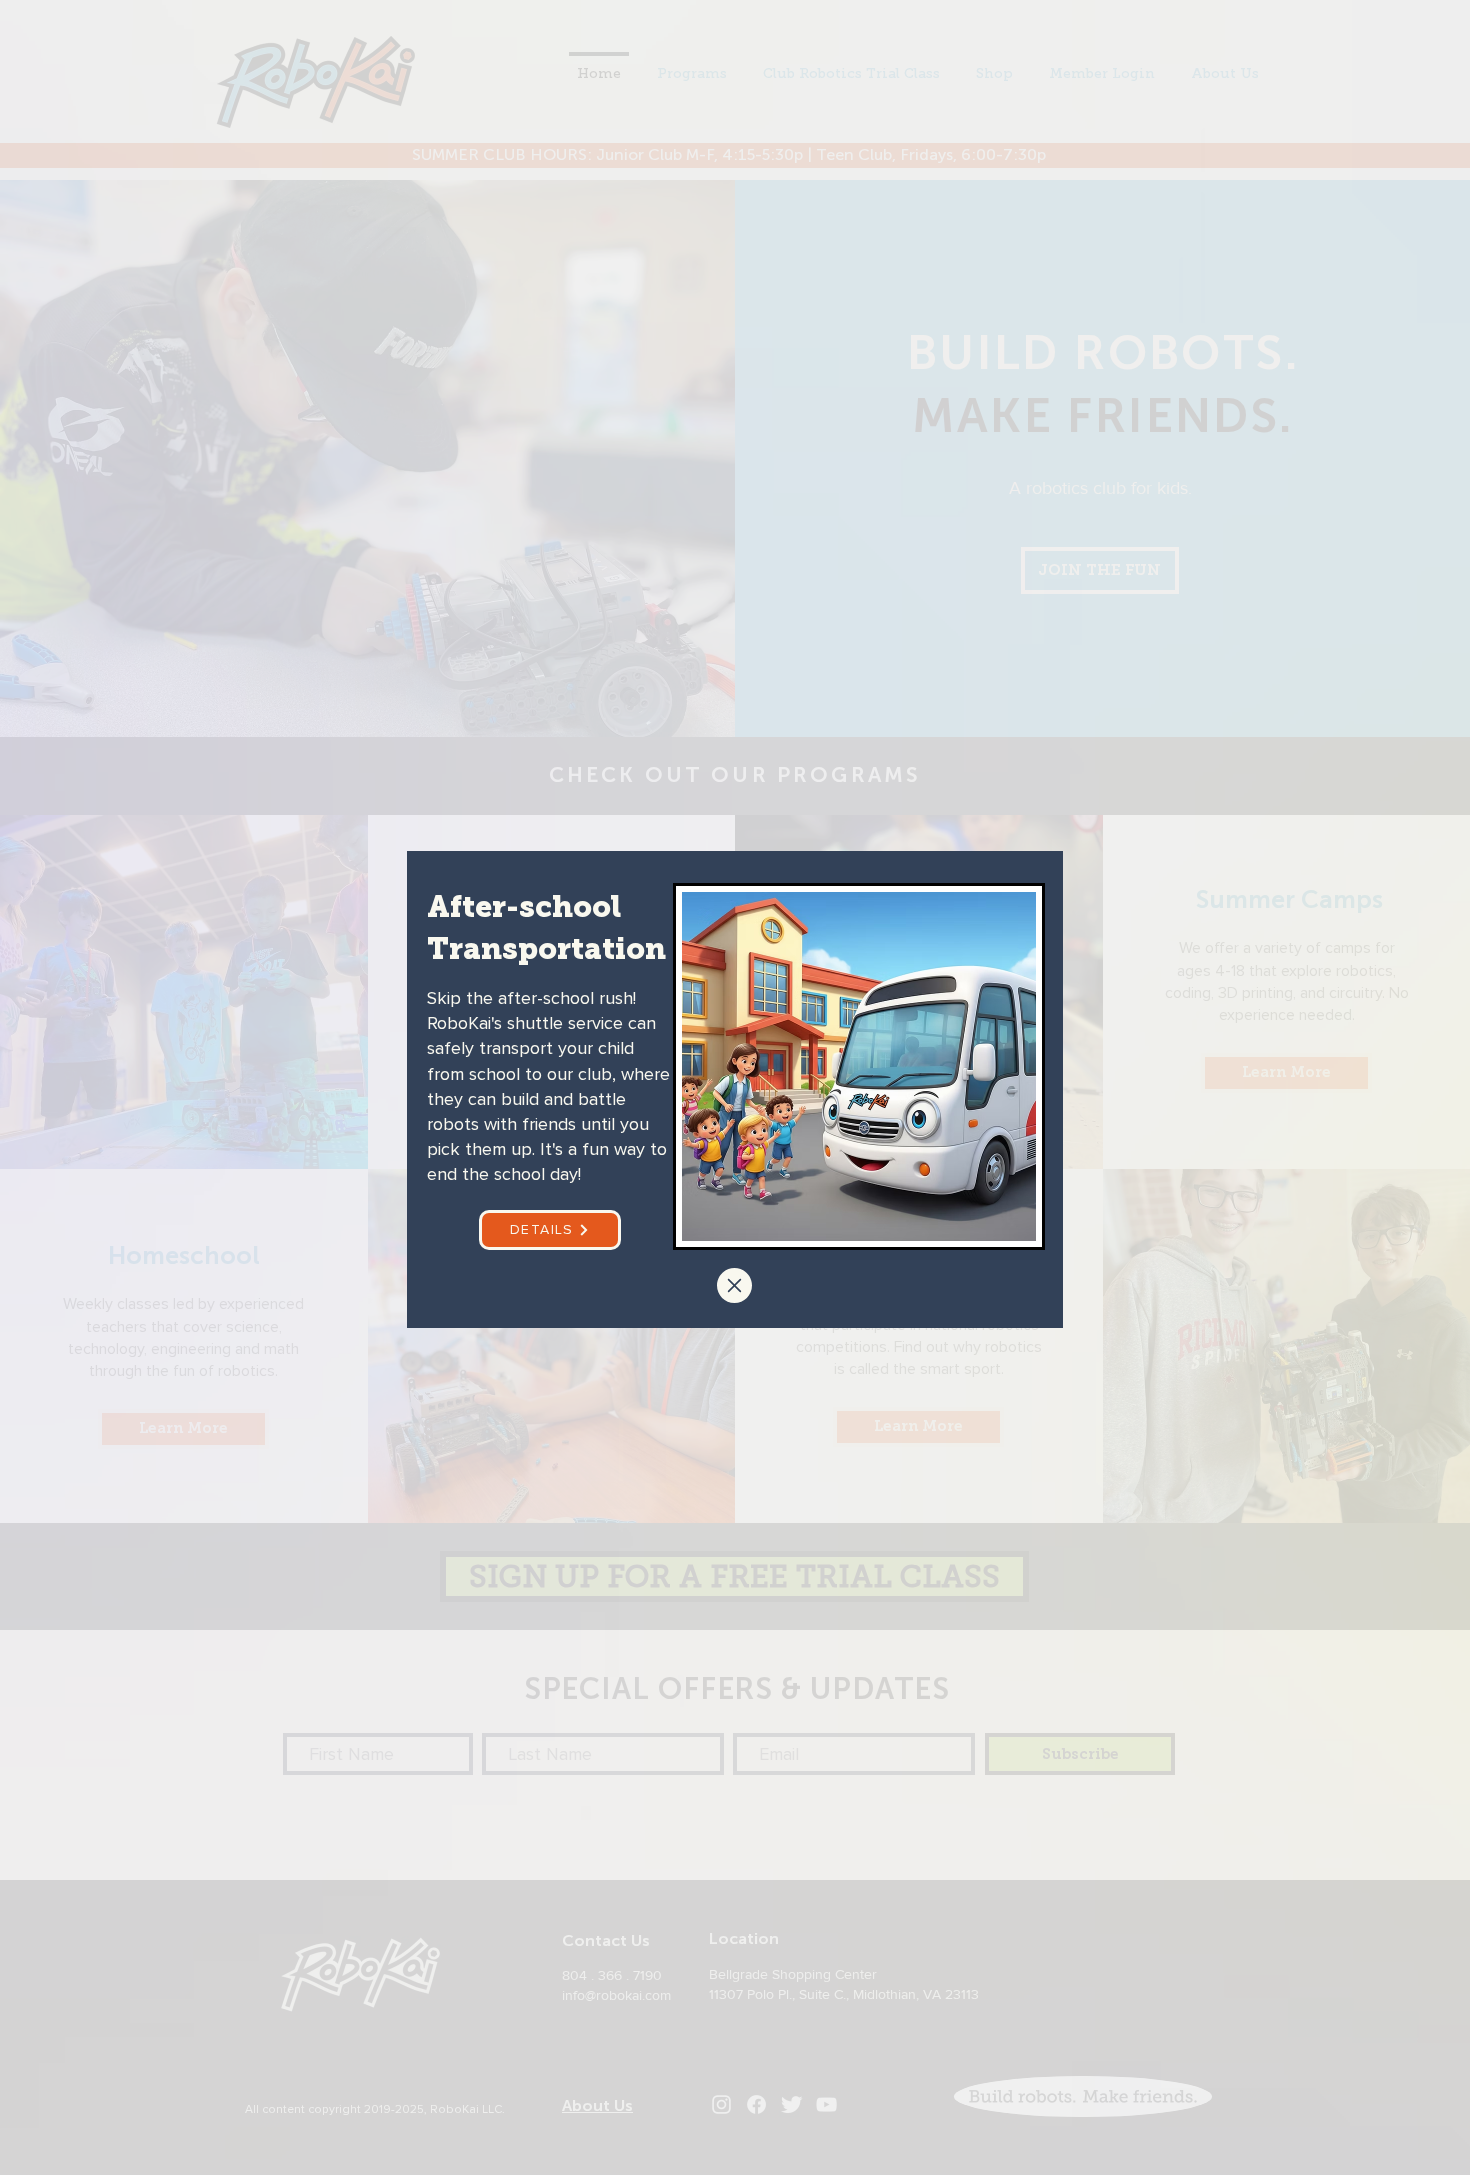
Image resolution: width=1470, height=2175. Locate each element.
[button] (734, 1285)
